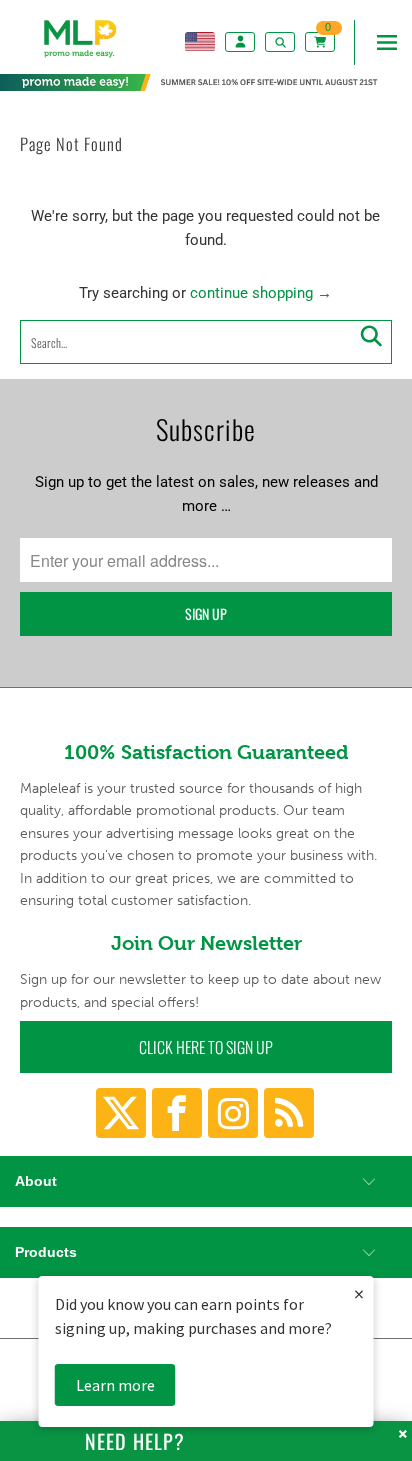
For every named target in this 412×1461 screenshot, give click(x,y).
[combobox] (205, 342)
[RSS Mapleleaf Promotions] (289, 1113)
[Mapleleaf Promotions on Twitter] (121, 1113)
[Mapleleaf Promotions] (80, 59)
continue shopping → (261, 293)
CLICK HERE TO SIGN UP (206, 1047)
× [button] (359, 1293)
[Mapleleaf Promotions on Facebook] (177, 1113)
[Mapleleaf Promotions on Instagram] (233, 1113)
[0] (323, 41)
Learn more (115, 1385)
